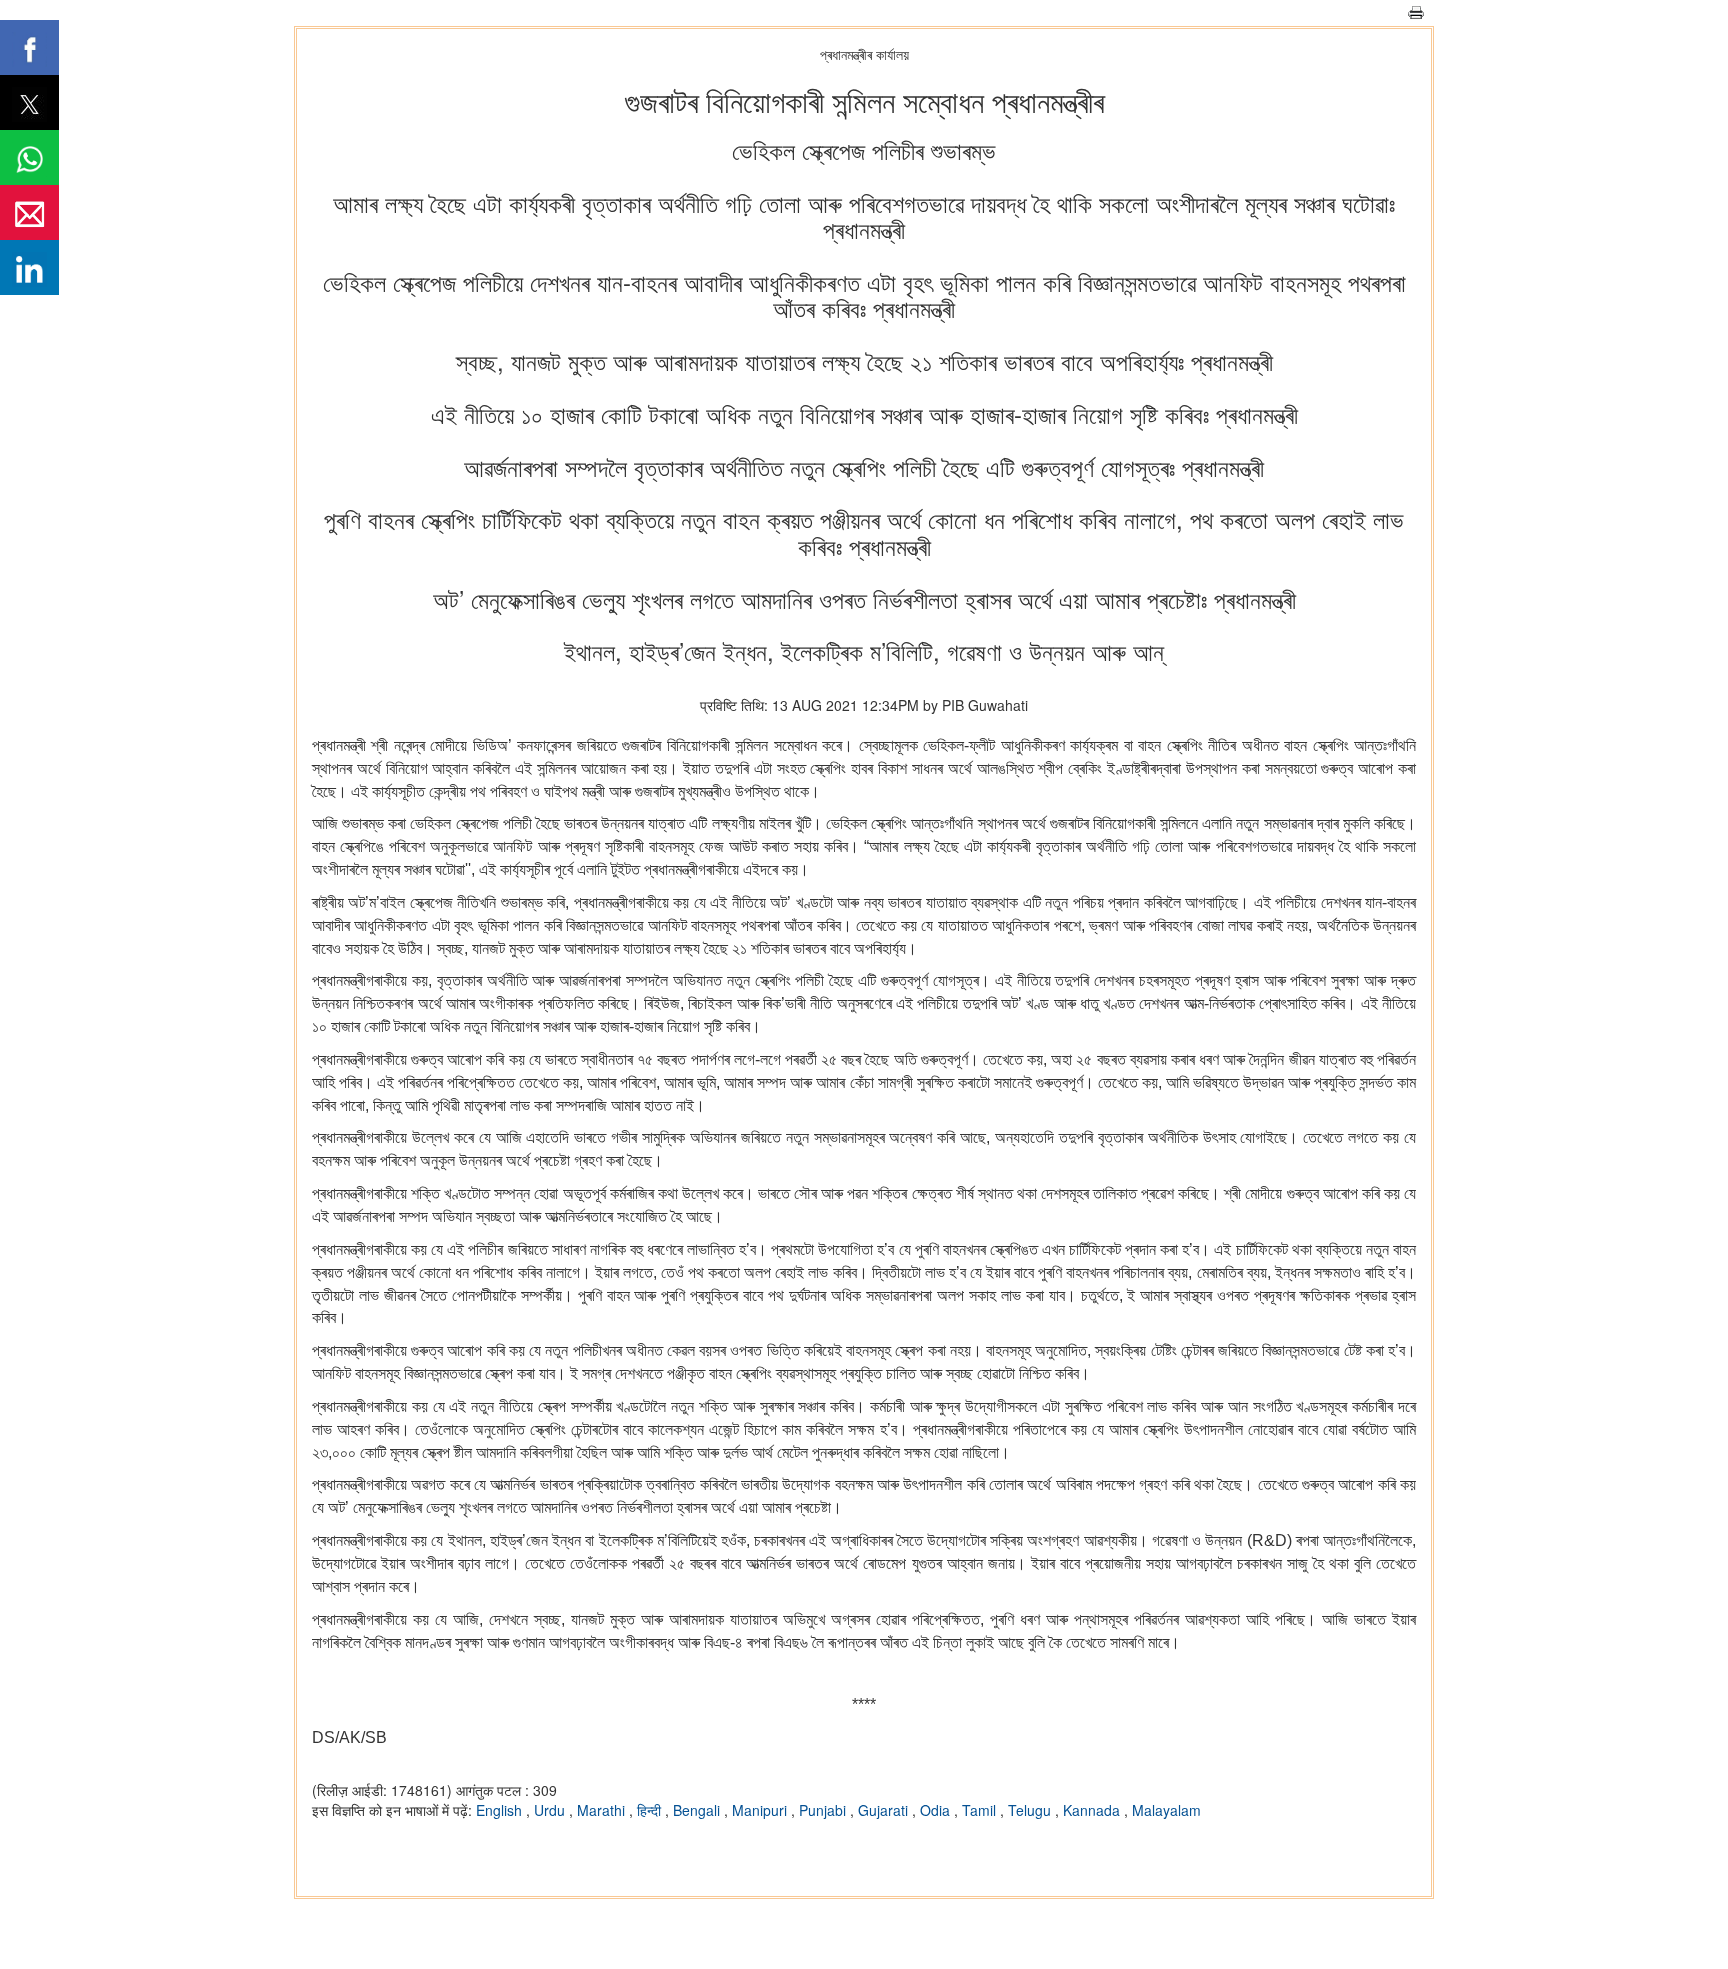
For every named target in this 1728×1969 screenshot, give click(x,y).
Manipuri (761, 1810)
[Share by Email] (29, 212)
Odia (937, 1810)
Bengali (698, 1810)
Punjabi (824, 1810)
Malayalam (1166, 1810)
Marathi (603, 1810)
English (501, 1810)
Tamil (981, 1810)
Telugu (1031, 1810)
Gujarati (885, 1810)
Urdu (551, 1810)
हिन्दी (651, 1810)
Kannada (1093, 1810)
